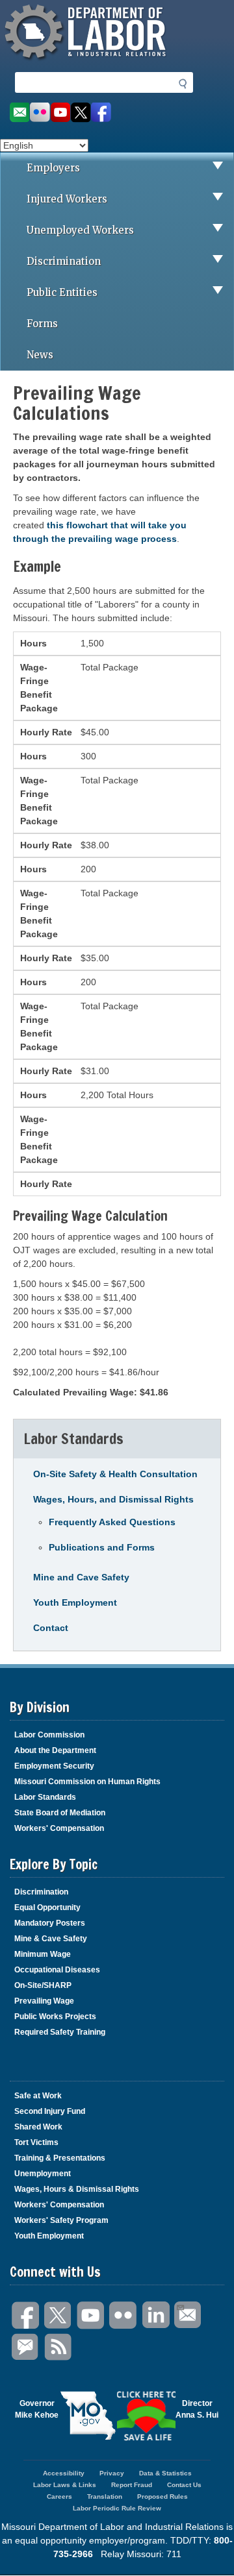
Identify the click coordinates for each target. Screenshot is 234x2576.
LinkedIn (156, 2315)
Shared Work (38, 2127)
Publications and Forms (102, 1547)
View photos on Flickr (40, 113)
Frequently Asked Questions (112, 1522)
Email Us (188, 2315)
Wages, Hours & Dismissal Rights (77, 2189)
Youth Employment (75, 1602)
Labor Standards (45, 1797)
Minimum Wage (43, 1954)
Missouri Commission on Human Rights (87, 1782)
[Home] (87, 62)
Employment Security (54, 1766)
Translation (105, 2496)
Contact (51, 1628)
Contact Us (184, 2485)
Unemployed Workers (80, 230)
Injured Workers (67, 199)
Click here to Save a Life (146, 2416)
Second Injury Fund (50, 2111)
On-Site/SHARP (43, 1985)
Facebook (26, 2315)
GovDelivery (26, 2347)
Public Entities (62, 292)
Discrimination (64, 261)
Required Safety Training (60, 2032)
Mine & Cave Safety (51, 1939)
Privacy (112, 2473)
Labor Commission (49, 1735)
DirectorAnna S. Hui (197, 2409)
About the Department (55, 1750)
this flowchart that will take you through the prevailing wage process (100, 532)
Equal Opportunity (47, 1907)
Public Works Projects (55, 2017)
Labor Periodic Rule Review (117, 2508)
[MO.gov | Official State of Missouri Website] (88, 2416)
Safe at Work (38, 2096)
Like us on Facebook (101, 113)
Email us (19, 113)
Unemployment (43, 2174)
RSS (58, 2347)
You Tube (91, 2315)
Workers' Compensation (59, 1828)
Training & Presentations (60, 2158)
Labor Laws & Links (65, 2485)
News (40, 355)
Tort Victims (36, 2142)
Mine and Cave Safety (81, 1577)
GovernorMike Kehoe (37, 2409)
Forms (42, 324)
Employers (53, 168)
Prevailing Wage (44, 2001)
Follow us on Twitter (81, 113)
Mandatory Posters (50, 1923)
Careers (59, 2496)
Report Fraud (132, 2485)
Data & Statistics (165, 2473)
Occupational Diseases (57, 1970)
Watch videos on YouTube (60, 113)
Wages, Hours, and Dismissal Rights (113, 1499)
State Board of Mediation (60, 1813)
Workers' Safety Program (61, 2220)
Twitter (58, 2315)
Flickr (123, 2315)
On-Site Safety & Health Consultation (115, 1474)
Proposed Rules (162, 2496)
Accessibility (64, 2473)
